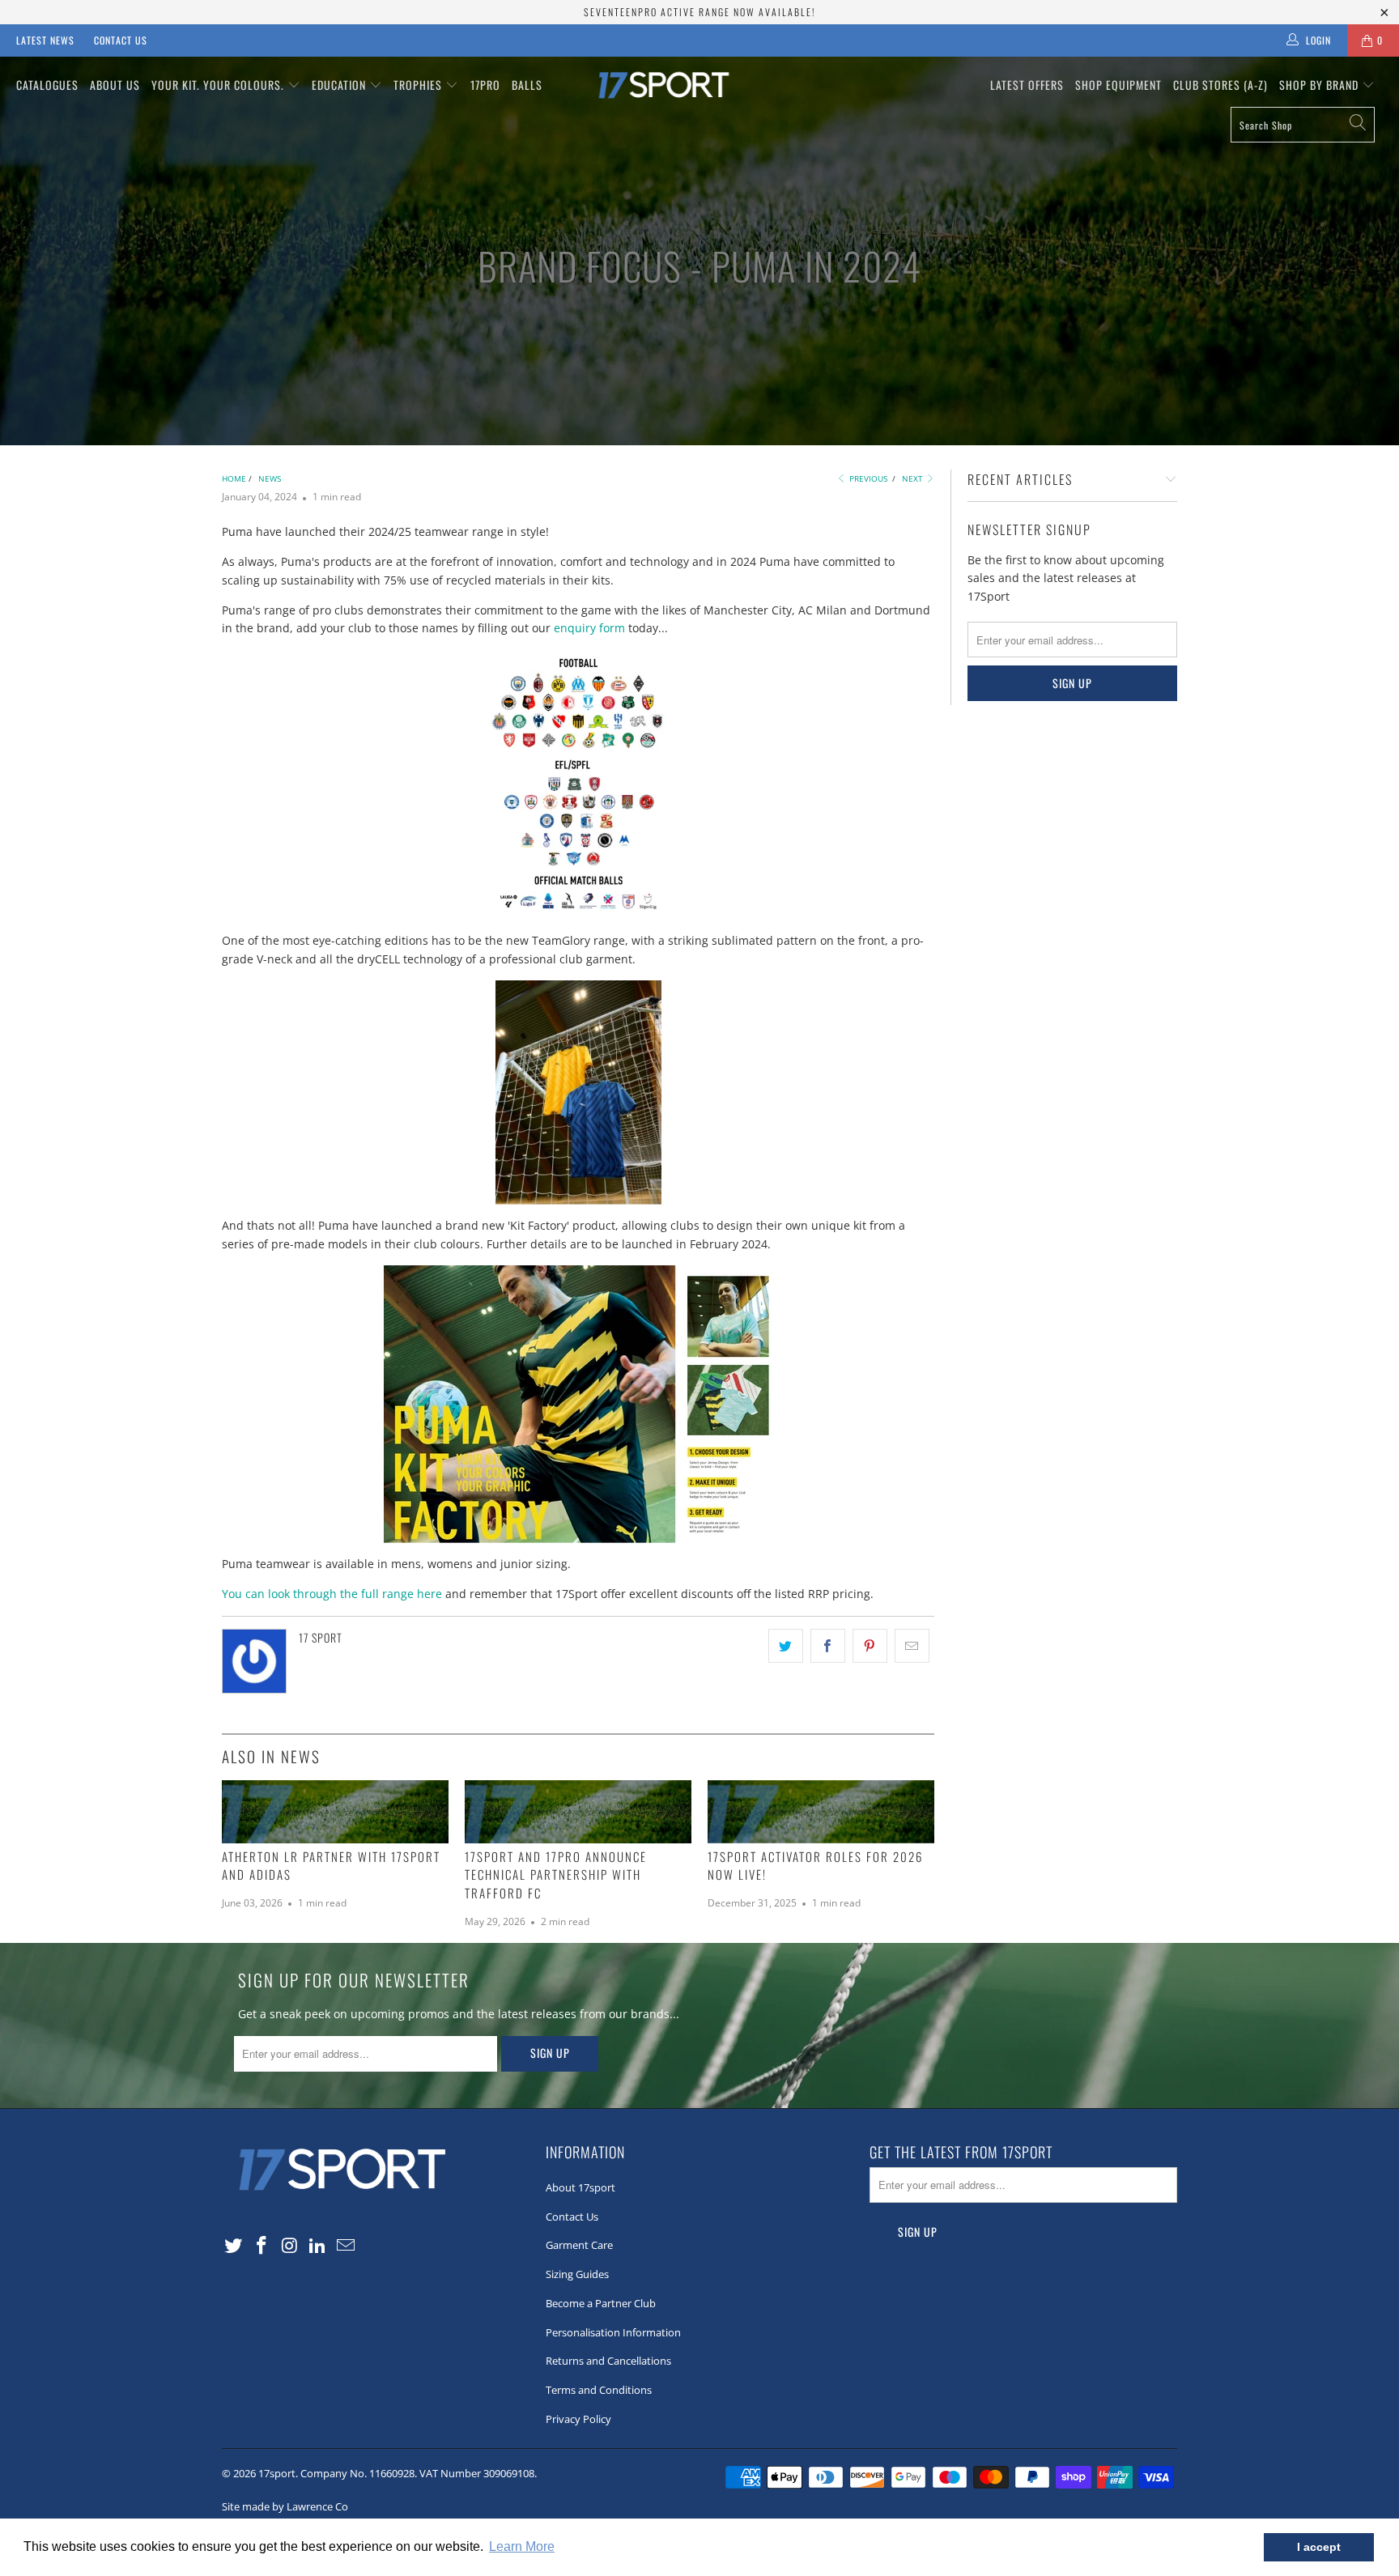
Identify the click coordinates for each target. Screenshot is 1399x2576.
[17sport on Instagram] (290, 2246)
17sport (277, 2473)
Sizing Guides (577, 2274)
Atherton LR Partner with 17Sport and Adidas (331, 1866)
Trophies (419, 85)
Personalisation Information (613, 2332)
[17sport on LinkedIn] (318, 2246)
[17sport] (699, 85)
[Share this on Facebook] (828, 1646)
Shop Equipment (1118, 85)
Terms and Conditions (599, 2390)
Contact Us (121, 40)
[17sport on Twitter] (234, 2246)
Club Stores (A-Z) (1220, 85)
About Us (115, 85)
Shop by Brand (1320, 85)
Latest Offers (1027, 85)
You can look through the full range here (332, 1594)
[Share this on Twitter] (786, 1646)
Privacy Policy (578, 2419)
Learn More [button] (522, 2546)
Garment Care (579, 2245)
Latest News (45, 40)
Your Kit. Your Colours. (219, 85)
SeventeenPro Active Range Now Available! (699, 12)
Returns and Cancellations (608, 2361)
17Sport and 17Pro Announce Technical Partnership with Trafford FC (556, 1875)
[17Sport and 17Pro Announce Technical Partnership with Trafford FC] (578, 1812)
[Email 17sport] (347, 2246)
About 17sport (580, 2187)
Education (340, 85)
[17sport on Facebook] (262, 2246)
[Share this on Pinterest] (870, 1646)
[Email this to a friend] (912, 1646)
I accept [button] (1319, 2547)
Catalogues (47, 85)
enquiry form (589, 628)
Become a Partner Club (601, 2303)
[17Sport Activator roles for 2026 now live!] (821, 1812)
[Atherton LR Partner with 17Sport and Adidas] (335, 1812)
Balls (527, 85)
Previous (867, 478)
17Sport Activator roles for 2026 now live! (815, 1866)
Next (914, 478)
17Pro (485, 85)
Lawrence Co (317, 2506)
